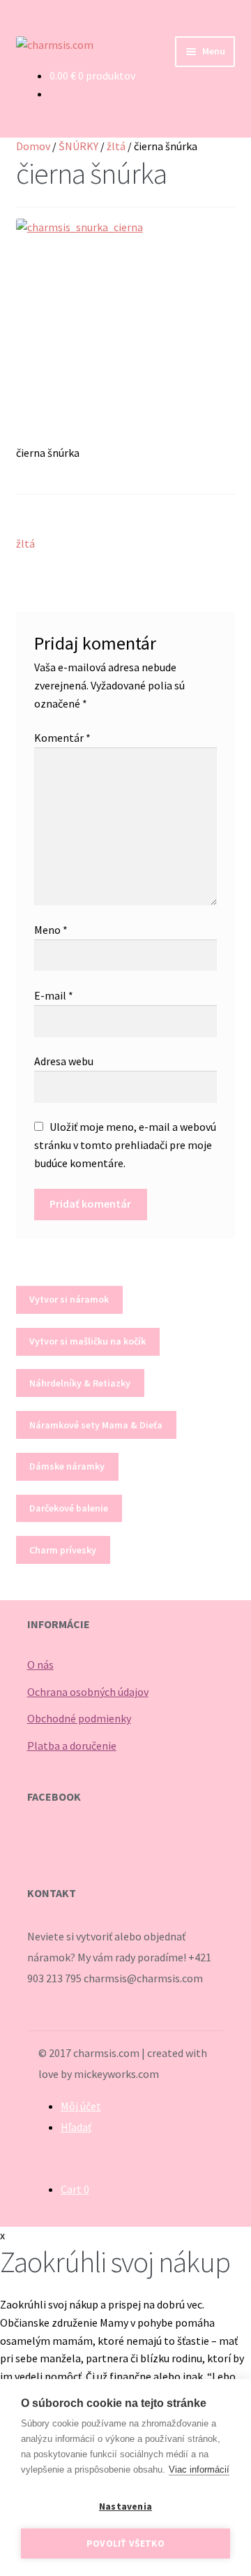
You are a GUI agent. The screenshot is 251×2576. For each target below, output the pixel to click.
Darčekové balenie (69, 1508)
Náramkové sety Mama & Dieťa (96, 1425)
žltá (116, 146)
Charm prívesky (63, 1550)
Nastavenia (125, 2507)
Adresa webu (64, 1061)
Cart (75, 2189)
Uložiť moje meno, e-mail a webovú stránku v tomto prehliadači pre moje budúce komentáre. (125, 1145)
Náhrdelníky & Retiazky (80, 1383)
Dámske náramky (67, 1466)
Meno (51, 930)
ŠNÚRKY (78, 146)
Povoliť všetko (125, 2544)
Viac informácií (199, 2469)
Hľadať (76, 2127)
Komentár (62, 738)
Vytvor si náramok (69, 1299)
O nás (40, 1664)
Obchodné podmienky (79, 1718)
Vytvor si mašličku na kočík (88, 1341)
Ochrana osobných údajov (88, 1692)
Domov (33, 146)
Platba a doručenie (72, 1746)
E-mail (54, 995)
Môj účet (81, 2106)
